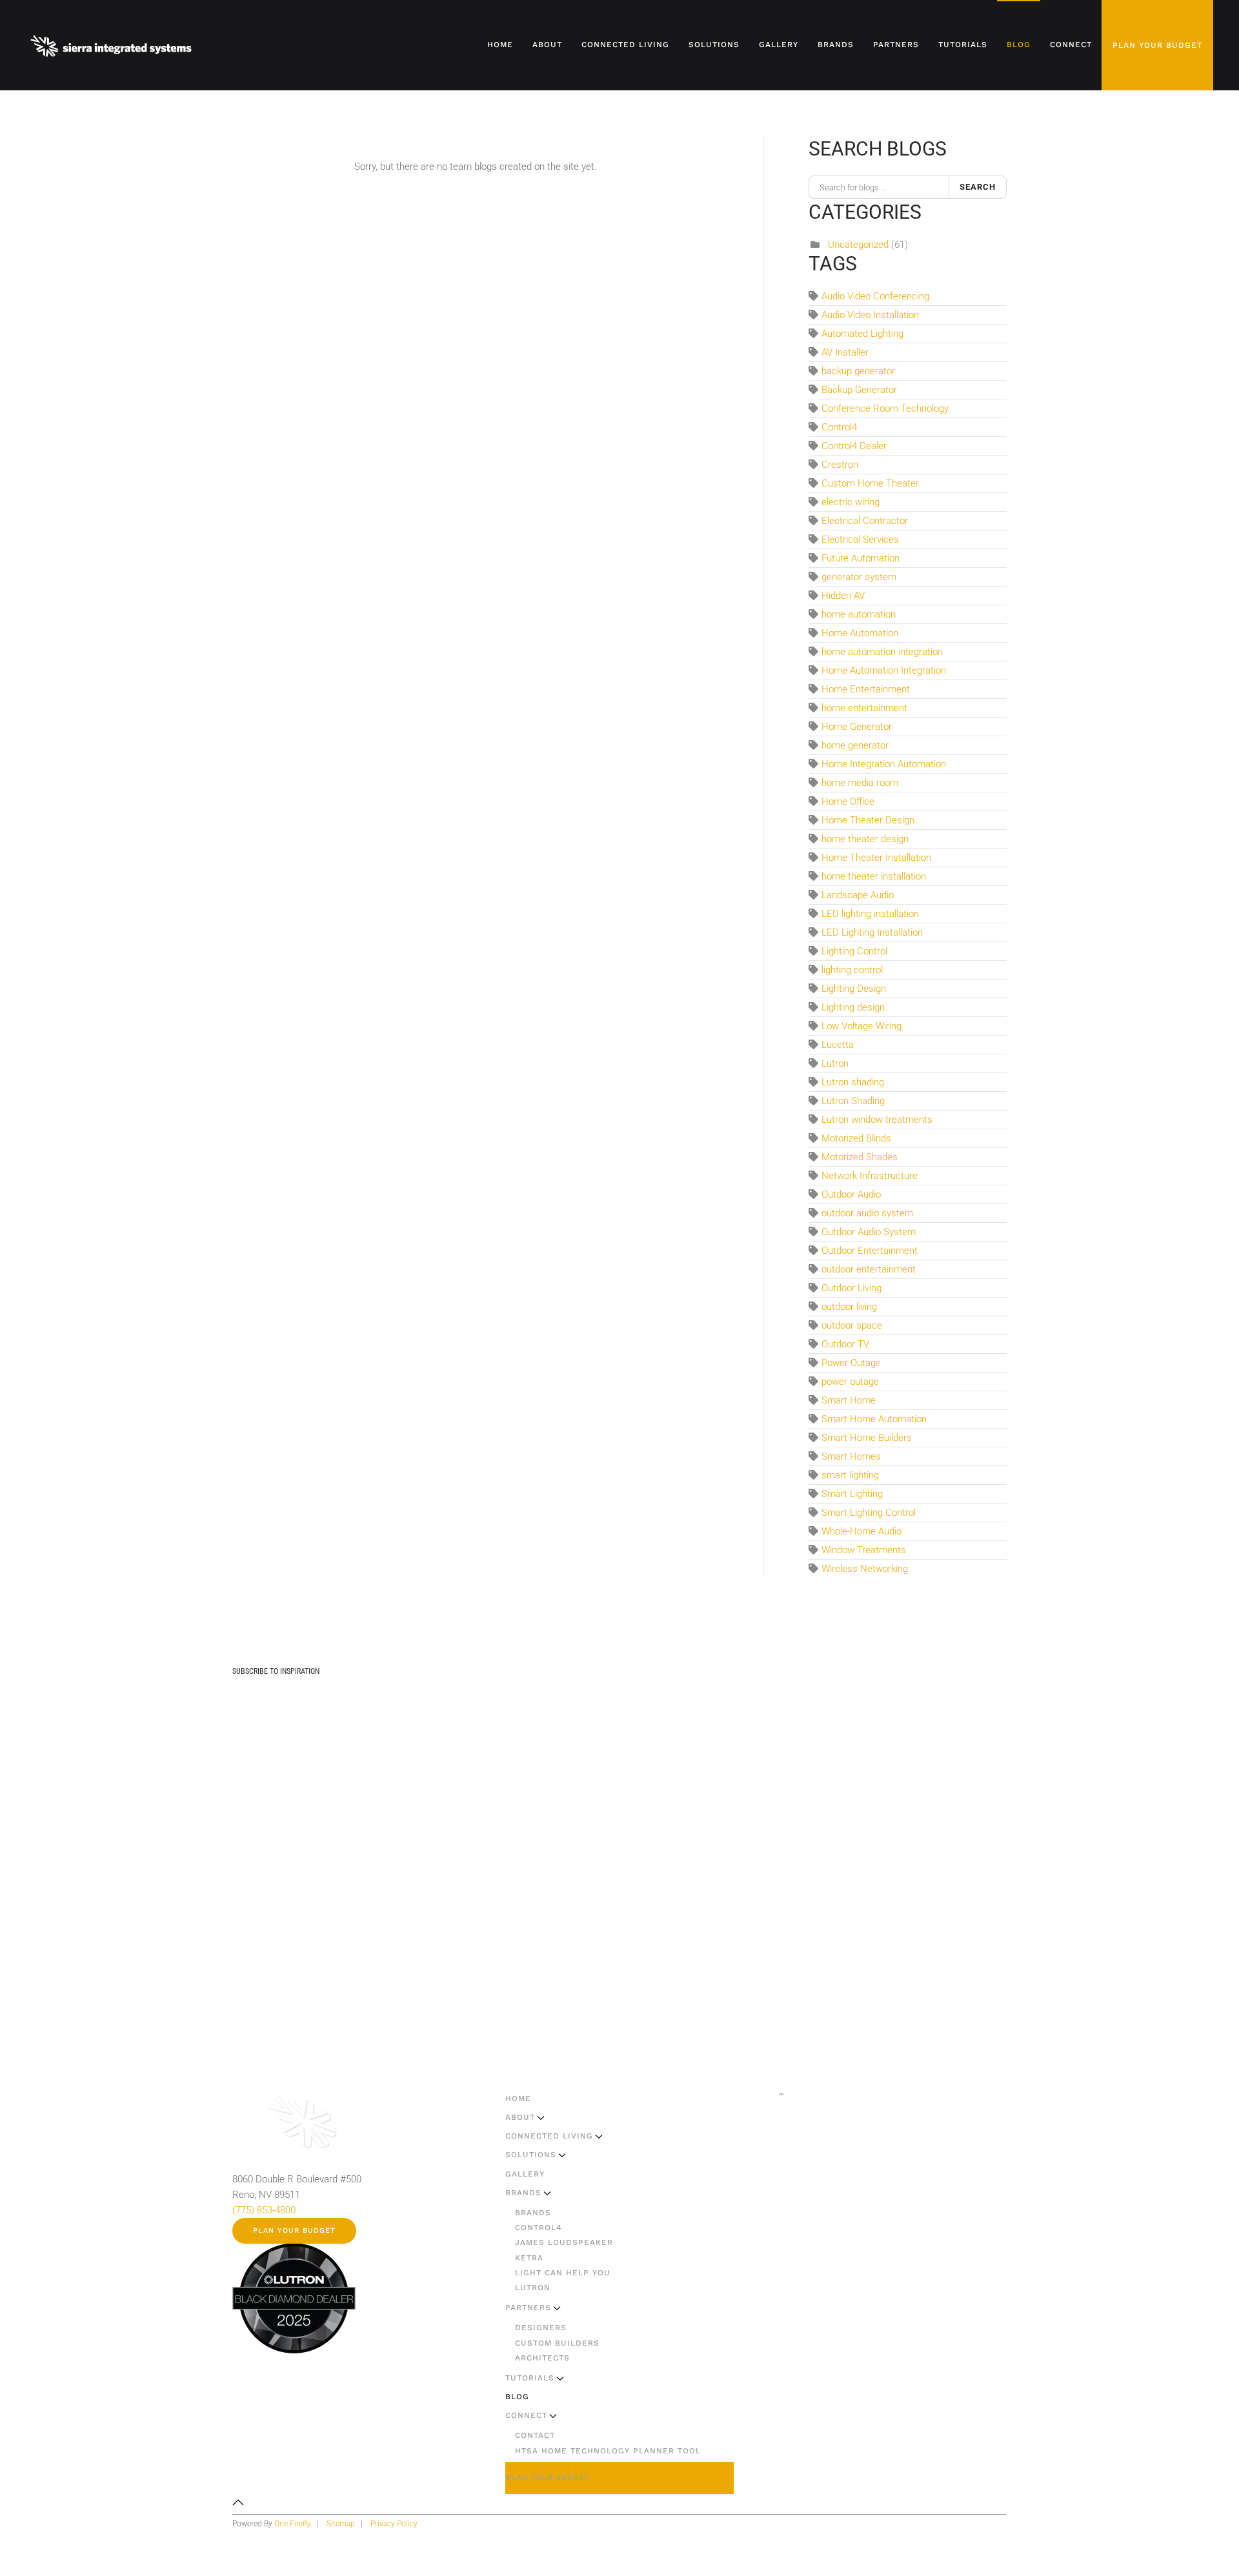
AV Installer (845, 352)
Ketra (529, 2258)
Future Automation (861, 558)
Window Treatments (864, 1550)
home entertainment (864, 708)
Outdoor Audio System (869, 1232)
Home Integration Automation (884, 764)
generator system (859, 577)
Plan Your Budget (1157, 45)
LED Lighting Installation (872, 932)
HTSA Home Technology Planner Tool (608, 2451)
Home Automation (860, 633)
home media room (860, 783)
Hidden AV (843, 596)
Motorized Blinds (856, 1138)
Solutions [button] (714, 45)
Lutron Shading (853, 1101)
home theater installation (874, 876)
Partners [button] (896, 45)
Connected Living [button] (625, 45)
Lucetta (838, 1045)
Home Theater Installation (876, 858)
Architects (542, 2358)
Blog (1019, 45)
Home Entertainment (866, 689)
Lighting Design (854, 989)
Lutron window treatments (877, 1120)
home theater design (865, 839)
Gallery (779, 45)
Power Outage (851, 1363)
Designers (541, 2328)
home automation (859, 614)
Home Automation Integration (884, 670)
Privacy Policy (394, 2524)
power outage (850, 1382)
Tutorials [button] (963, 45)
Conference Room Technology (885, 408)
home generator (855, 745)
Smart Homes (851, 1456)
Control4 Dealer (854, 446)
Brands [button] (836, 45)
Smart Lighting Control (869, 1513)
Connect (526, 2415)
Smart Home (849, 1400)
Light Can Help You (563, 2273)
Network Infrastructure (870, 1176)
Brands (523, 2193)
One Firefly (293, 2524)
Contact (535, 2435)
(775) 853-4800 (264, 2210)
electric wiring (851, 502)
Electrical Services (860, 539)
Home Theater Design (868, 820)
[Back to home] (112, 45)
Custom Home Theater (870, 483)
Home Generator (857, 727)
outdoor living (849, 1307)
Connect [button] (1071, 45)
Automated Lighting (862, 334)
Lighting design (853, 1007)
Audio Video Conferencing (875, 296)
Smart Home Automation (874, 1419)
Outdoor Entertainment (870, 1251)
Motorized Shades (860, 1157)
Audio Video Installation (870, 315)
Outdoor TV (845, 1344)
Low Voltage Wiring (861, 1026)
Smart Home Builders (867, 1438)
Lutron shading (853, 1082)
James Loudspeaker (564, 2242)
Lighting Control (854, 951)
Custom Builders (557, 2343)
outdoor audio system (867, 1213)
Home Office (848, 801)
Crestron (840, 465)
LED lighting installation (870, 914)
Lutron (835, 1063)
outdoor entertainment (869, 1269)
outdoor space (852, 1325)
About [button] (547, 45)
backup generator (858, 371)
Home (500, 45)
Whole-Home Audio (861, 1531)
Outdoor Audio (851, 1194)
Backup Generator (859, 390)
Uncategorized (858, 245)
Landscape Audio (858, 895)
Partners (528, 2308)
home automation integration (882, 652)
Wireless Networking (865, 1569)
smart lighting (850, 1475)
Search (978, 187)
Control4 (839, 427)
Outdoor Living (851, 1288)
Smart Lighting (852, 1494)
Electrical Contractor (865, 521)
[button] (238, 2502)
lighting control (852, 970)
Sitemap (341, 2524)
